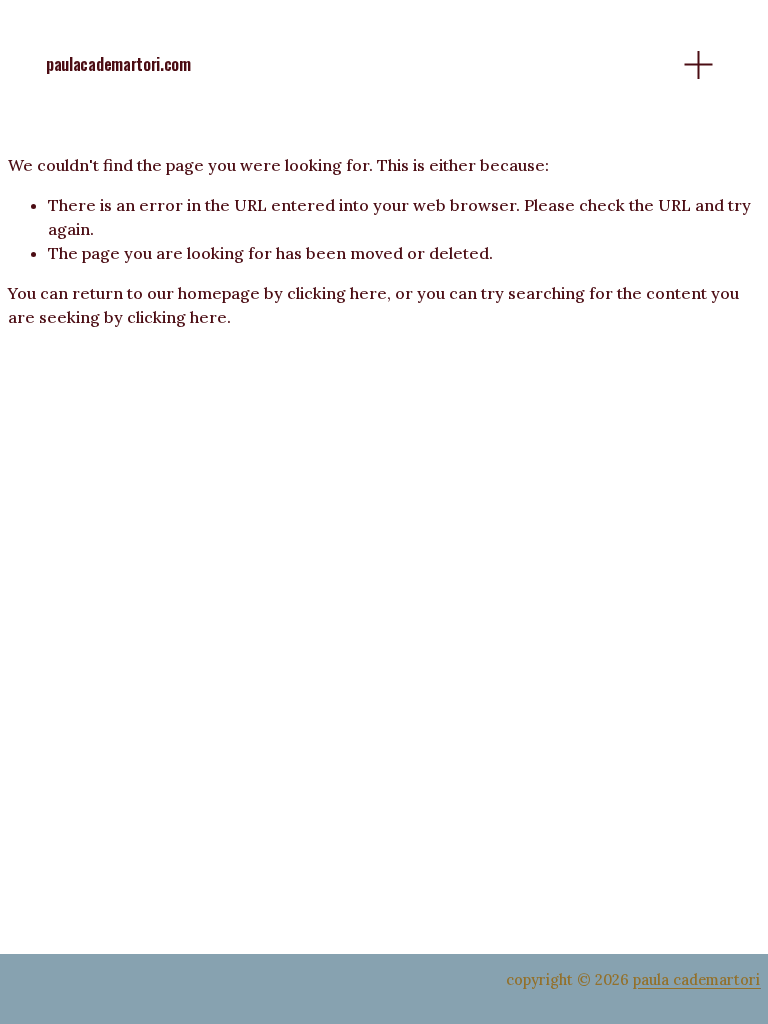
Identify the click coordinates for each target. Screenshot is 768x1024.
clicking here (337, 293)
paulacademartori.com (118, 64)
